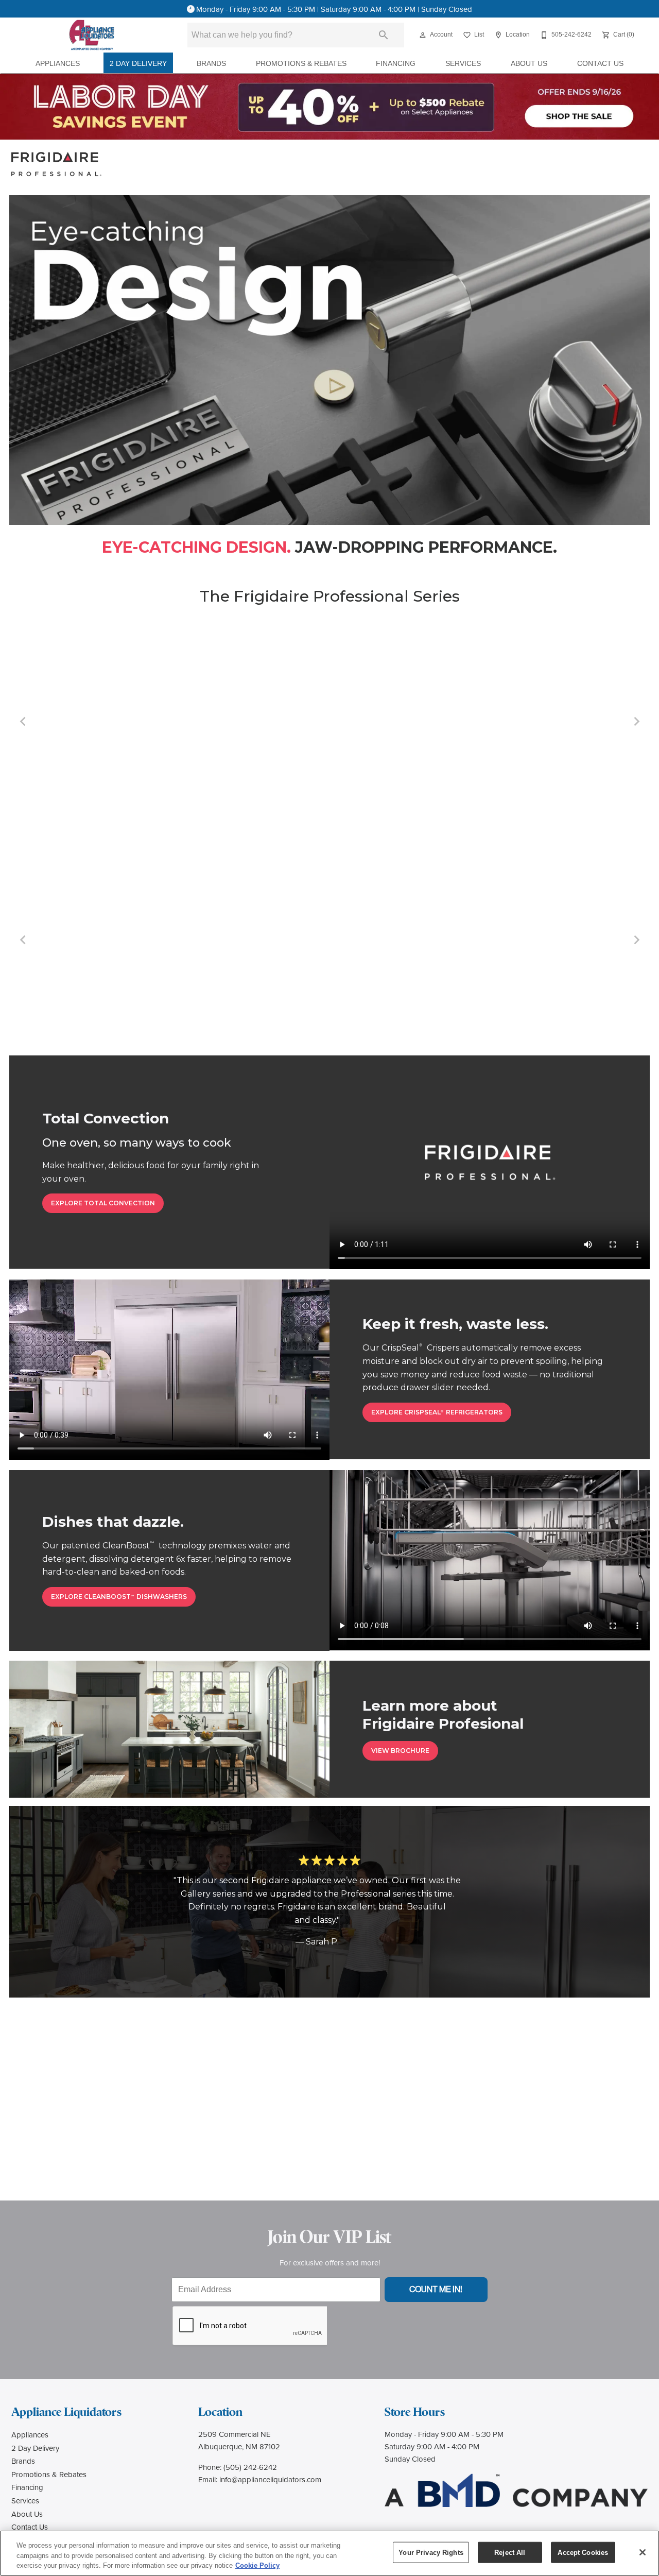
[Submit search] (384, 35)
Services (463, 64)
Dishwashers (543, 792)
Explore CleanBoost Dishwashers (119, 1597)
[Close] (643, 2552)
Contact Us (600, 64)
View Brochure (400, 1751)
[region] (329, 2553)
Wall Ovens (329, 792)
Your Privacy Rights (431, 2552)
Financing (396, 64)
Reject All (510, 2552)
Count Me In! (436, 2289)
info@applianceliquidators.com (270, 2479)
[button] (423, 35)
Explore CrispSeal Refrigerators (437, 1412)
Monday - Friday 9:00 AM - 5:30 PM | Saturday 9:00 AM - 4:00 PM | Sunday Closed (334, 9)
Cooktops (116, 792)
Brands (211, 64)
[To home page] (92, 35)
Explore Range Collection (136, 985)
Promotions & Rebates (301, 64)
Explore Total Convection (103, 1203)
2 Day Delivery (138, 64)
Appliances (58, 64)
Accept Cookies (583, 2552)
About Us (529, 64)
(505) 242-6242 (250, 2467)
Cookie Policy (257, 2565)
